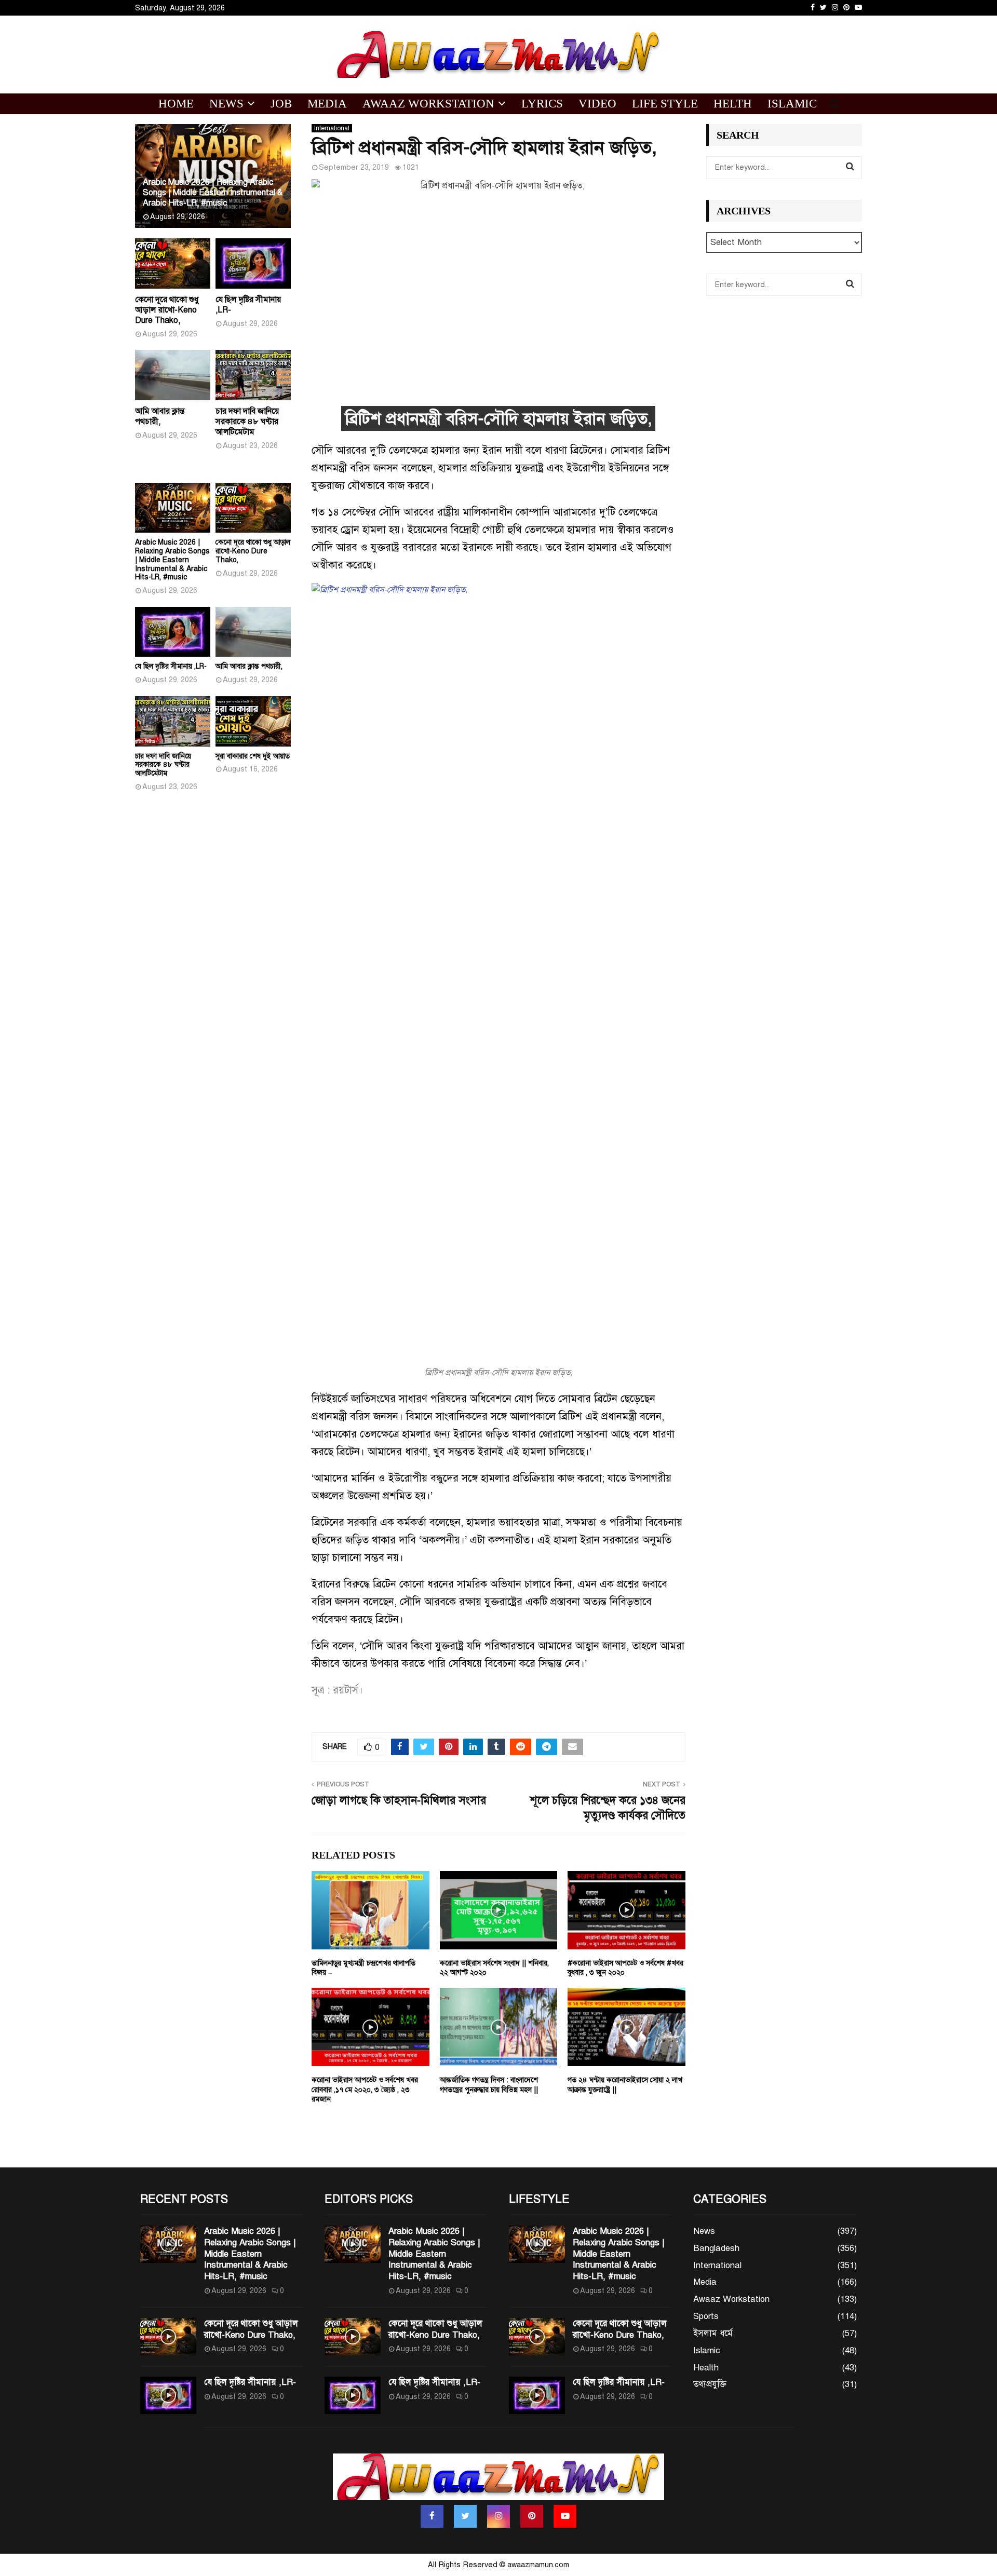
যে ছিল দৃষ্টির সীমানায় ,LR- (171, 666)
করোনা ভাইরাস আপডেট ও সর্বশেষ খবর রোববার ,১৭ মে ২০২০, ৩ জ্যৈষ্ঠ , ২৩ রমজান (365, 2089)
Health (706, 2368)
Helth (733, 104)
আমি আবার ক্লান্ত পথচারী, (160, 416)
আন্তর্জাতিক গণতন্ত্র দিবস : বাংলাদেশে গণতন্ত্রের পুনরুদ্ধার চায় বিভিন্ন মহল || (489, 2085)
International (332, 128)
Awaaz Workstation (428, 104)
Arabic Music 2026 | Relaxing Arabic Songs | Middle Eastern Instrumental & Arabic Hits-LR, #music (213, 193)
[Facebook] (432, 2516)
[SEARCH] (850, 167)
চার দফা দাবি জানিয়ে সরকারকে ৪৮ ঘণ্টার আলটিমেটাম (247, 422)
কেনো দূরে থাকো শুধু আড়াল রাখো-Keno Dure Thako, (167, 310)
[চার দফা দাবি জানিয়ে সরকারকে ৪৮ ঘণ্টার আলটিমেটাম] (253, 375)
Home (176, 104)
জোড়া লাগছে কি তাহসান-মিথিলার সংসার (399, 1800)
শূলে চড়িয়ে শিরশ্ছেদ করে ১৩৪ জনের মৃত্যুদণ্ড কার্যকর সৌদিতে (608, 1808)
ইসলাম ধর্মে (713, 2333)
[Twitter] (465, 2516)
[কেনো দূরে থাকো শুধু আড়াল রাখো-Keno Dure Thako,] (173, 263)
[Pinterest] (532, 2516)
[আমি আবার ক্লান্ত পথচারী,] (173, 375)
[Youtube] (565, 2516)
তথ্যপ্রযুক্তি (710, 2384)
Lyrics (542, 104)
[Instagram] (498, 2516)
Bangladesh (716, 2248)
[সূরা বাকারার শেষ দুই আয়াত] (253, 721)
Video (597, 104)
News (226, 104)
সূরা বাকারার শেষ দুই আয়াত (253, 756)
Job (281, 104)
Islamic (792, 104)
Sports (706, 2316)
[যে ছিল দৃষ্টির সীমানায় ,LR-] (253, 263)
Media (327, 104)
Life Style (665, 104)
